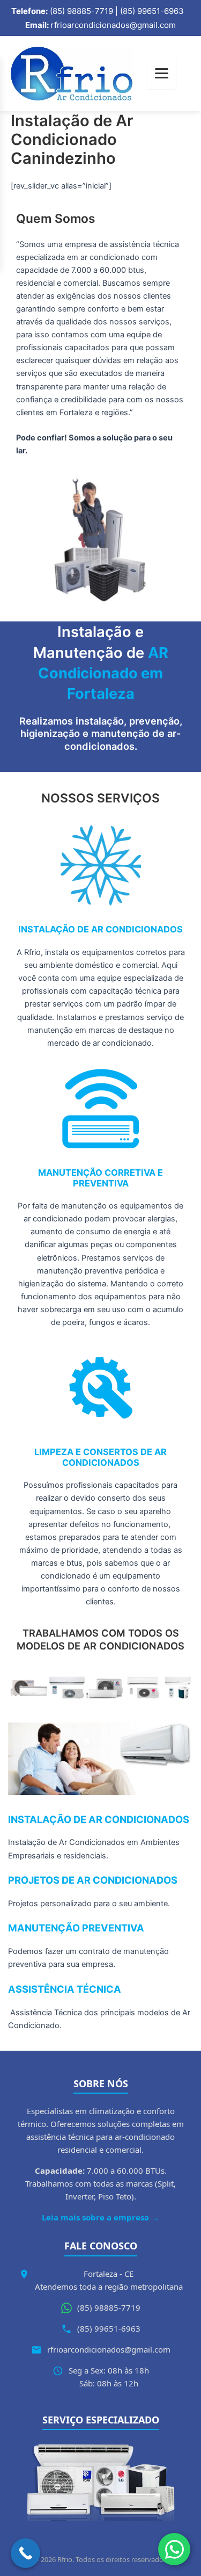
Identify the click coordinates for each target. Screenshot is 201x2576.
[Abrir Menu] (162, 73)
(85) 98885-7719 (109, 2307)
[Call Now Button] (25, 2553)
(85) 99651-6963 (109, 2328)
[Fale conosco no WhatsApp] (174, 2549)
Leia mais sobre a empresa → (100, 2217)
